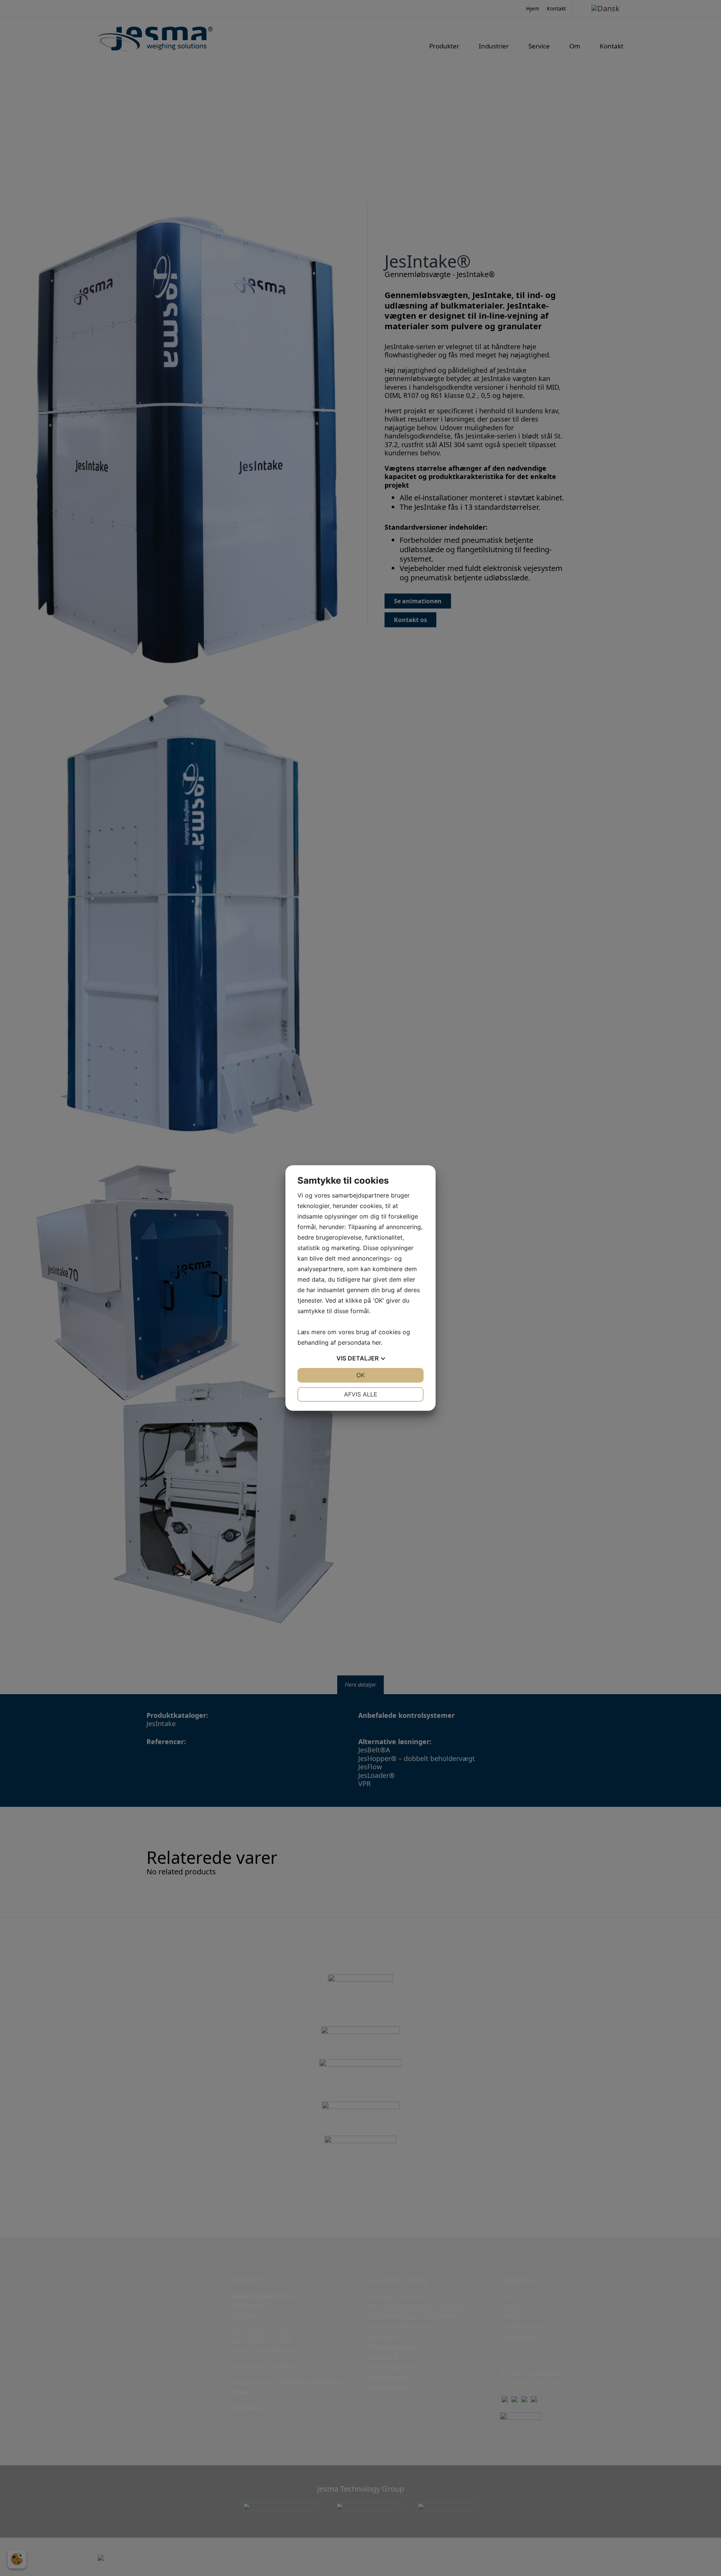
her (376, 1342)
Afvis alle (361, 1394)
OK (360, 1375)
